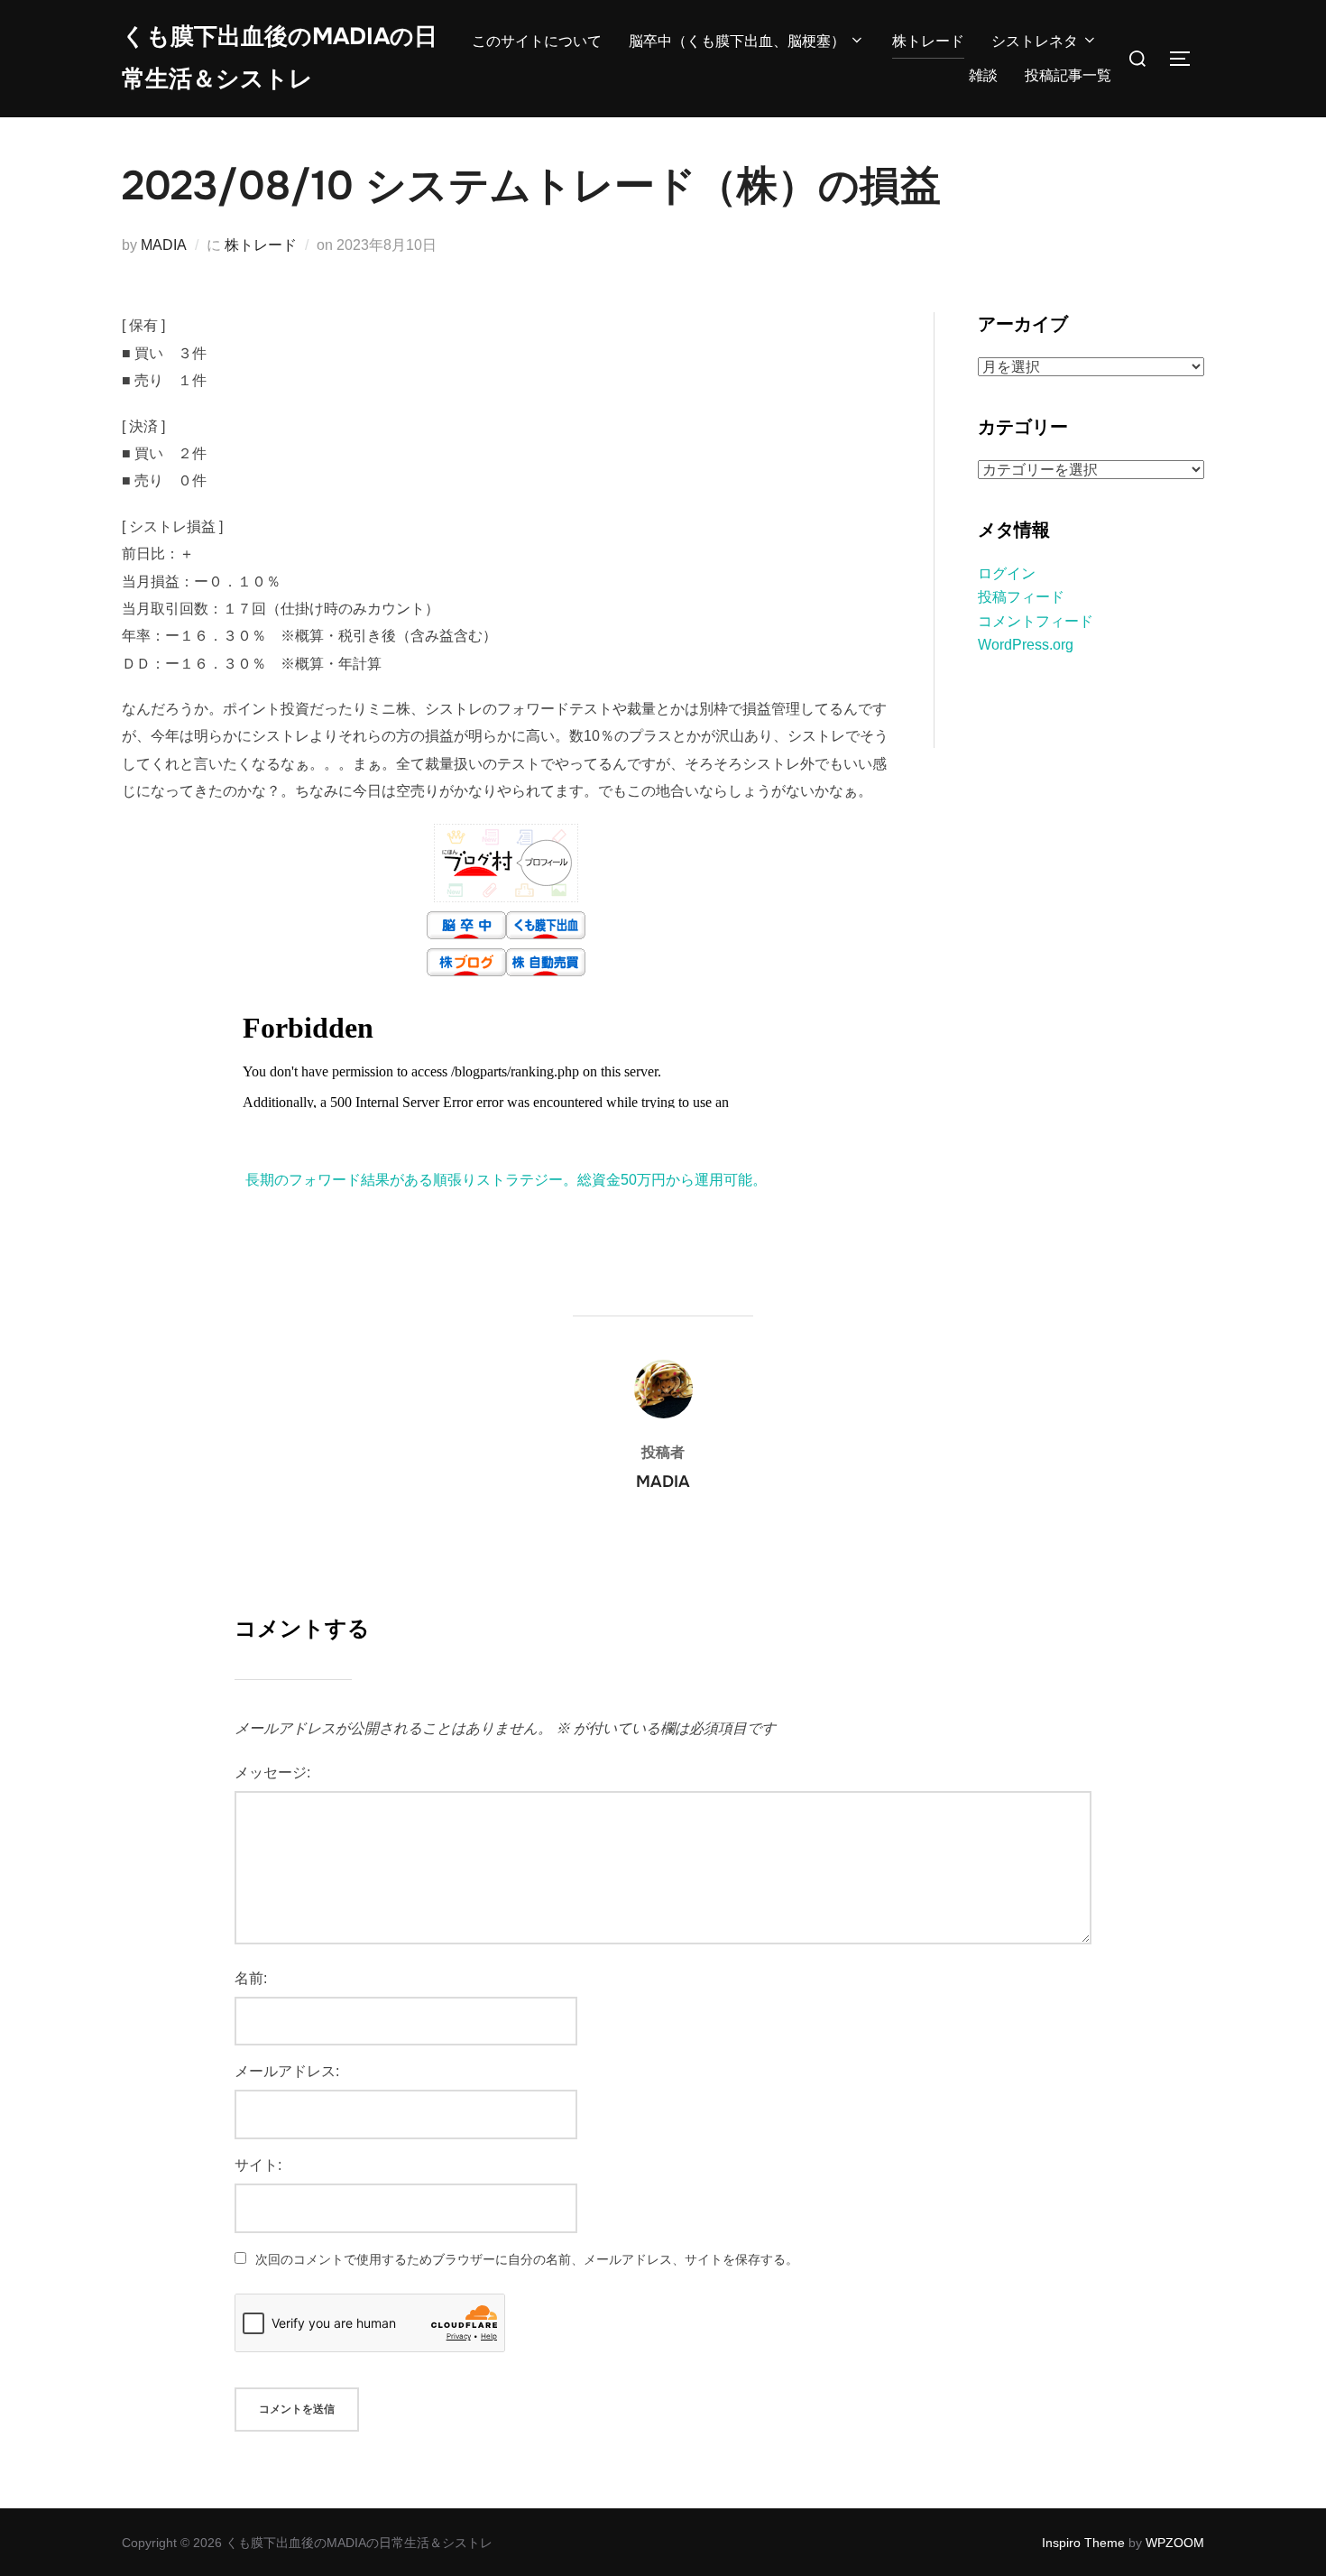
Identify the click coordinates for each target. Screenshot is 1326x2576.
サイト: (258, 2165)
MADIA (164, 245)
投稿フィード (1021, 597)
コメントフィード (1036, 621)
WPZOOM (1175, 2543)
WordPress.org (1026, 645)
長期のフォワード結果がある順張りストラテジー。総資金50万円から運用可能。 (506, 1180)
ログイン (1007, 573)
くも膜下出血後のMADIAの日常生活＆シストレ (280, 58)
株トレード (928, 41)
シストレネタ (1035, 41)
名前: (251, 1978)
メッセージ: (272, 1773)
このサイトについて (537, 41)
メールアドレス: (287, 2071)
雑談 (983, 75)
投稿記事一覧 (1068, 75)
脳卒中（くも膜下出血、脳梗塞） (737, 41)
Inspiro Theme (1083, 2543)
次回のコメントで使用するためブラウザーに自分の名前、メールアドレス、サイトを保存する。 (527, 2259)
